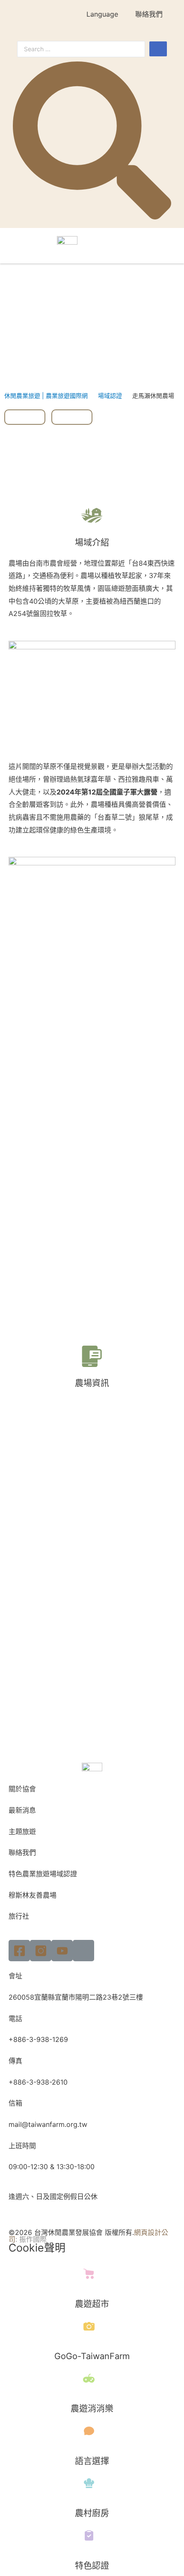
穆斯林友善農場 (33, 1895)
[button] (163, 242)
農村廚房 (92, 2513)
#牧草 (72, 417)
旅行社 (19, 1916)
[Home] (83, 1951)
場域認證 (110, 396)
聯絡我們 (149, 14)
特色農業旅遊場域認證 (43, 1874)
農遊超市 (92, 2304)
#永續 (25, 417)
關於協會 (22, 1789)
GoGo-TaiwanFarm (92, 2356)
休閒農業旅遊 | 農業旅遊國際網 (46, 396)
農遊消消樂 (92, 2409)
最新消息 (22, 1810)
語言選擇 (92, 2461)
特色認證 (92, 2566)
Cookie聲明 (37, 2248)
